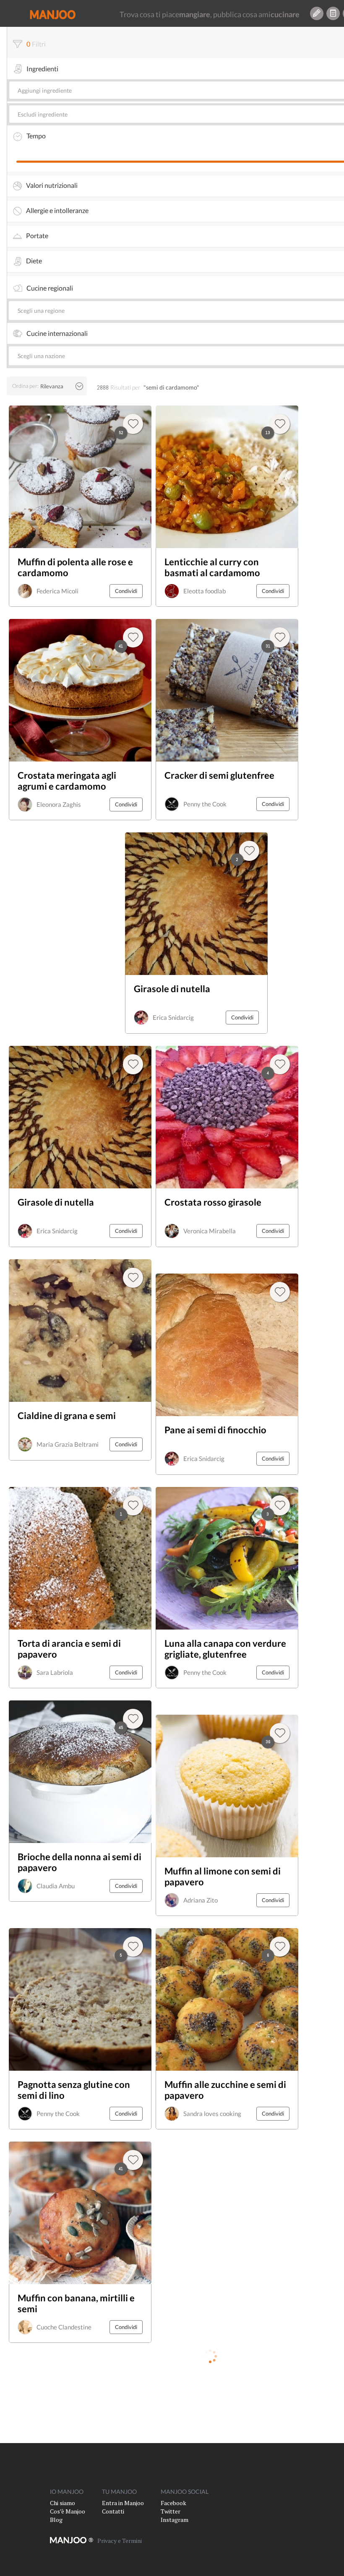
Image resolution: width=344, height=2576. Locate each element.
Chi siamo (63, 2503)
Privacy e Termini (120, 2541)
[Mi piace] (280, 1733)
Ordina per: (25, 386)
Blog (56, 2520)
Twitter (171, 2511)
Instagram (175, 2520)
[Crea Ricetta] (317, 13)
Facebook (173, 2503)
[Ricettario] (333, 13)
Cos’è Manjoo (68, 2511)
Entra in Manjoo (123, 2503)
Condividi (126, 591)
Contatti (113, 2511)
